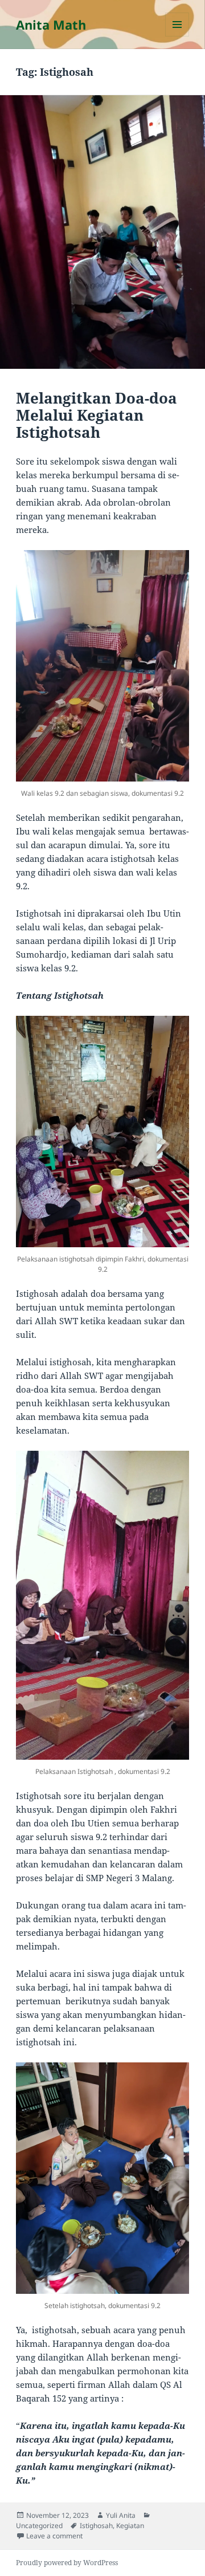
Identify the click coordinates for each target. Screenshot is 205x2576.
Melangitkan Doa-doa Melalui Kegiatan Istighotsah (97, 415)
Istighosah (96, 2526)
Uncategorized (39, 2526)
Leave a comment (54, 2536)
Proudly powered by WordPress (67, 2563)
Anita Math (51, 25)
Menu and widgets (177, 36)
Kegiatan (130, 2526)
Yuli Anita (121, 2515)
